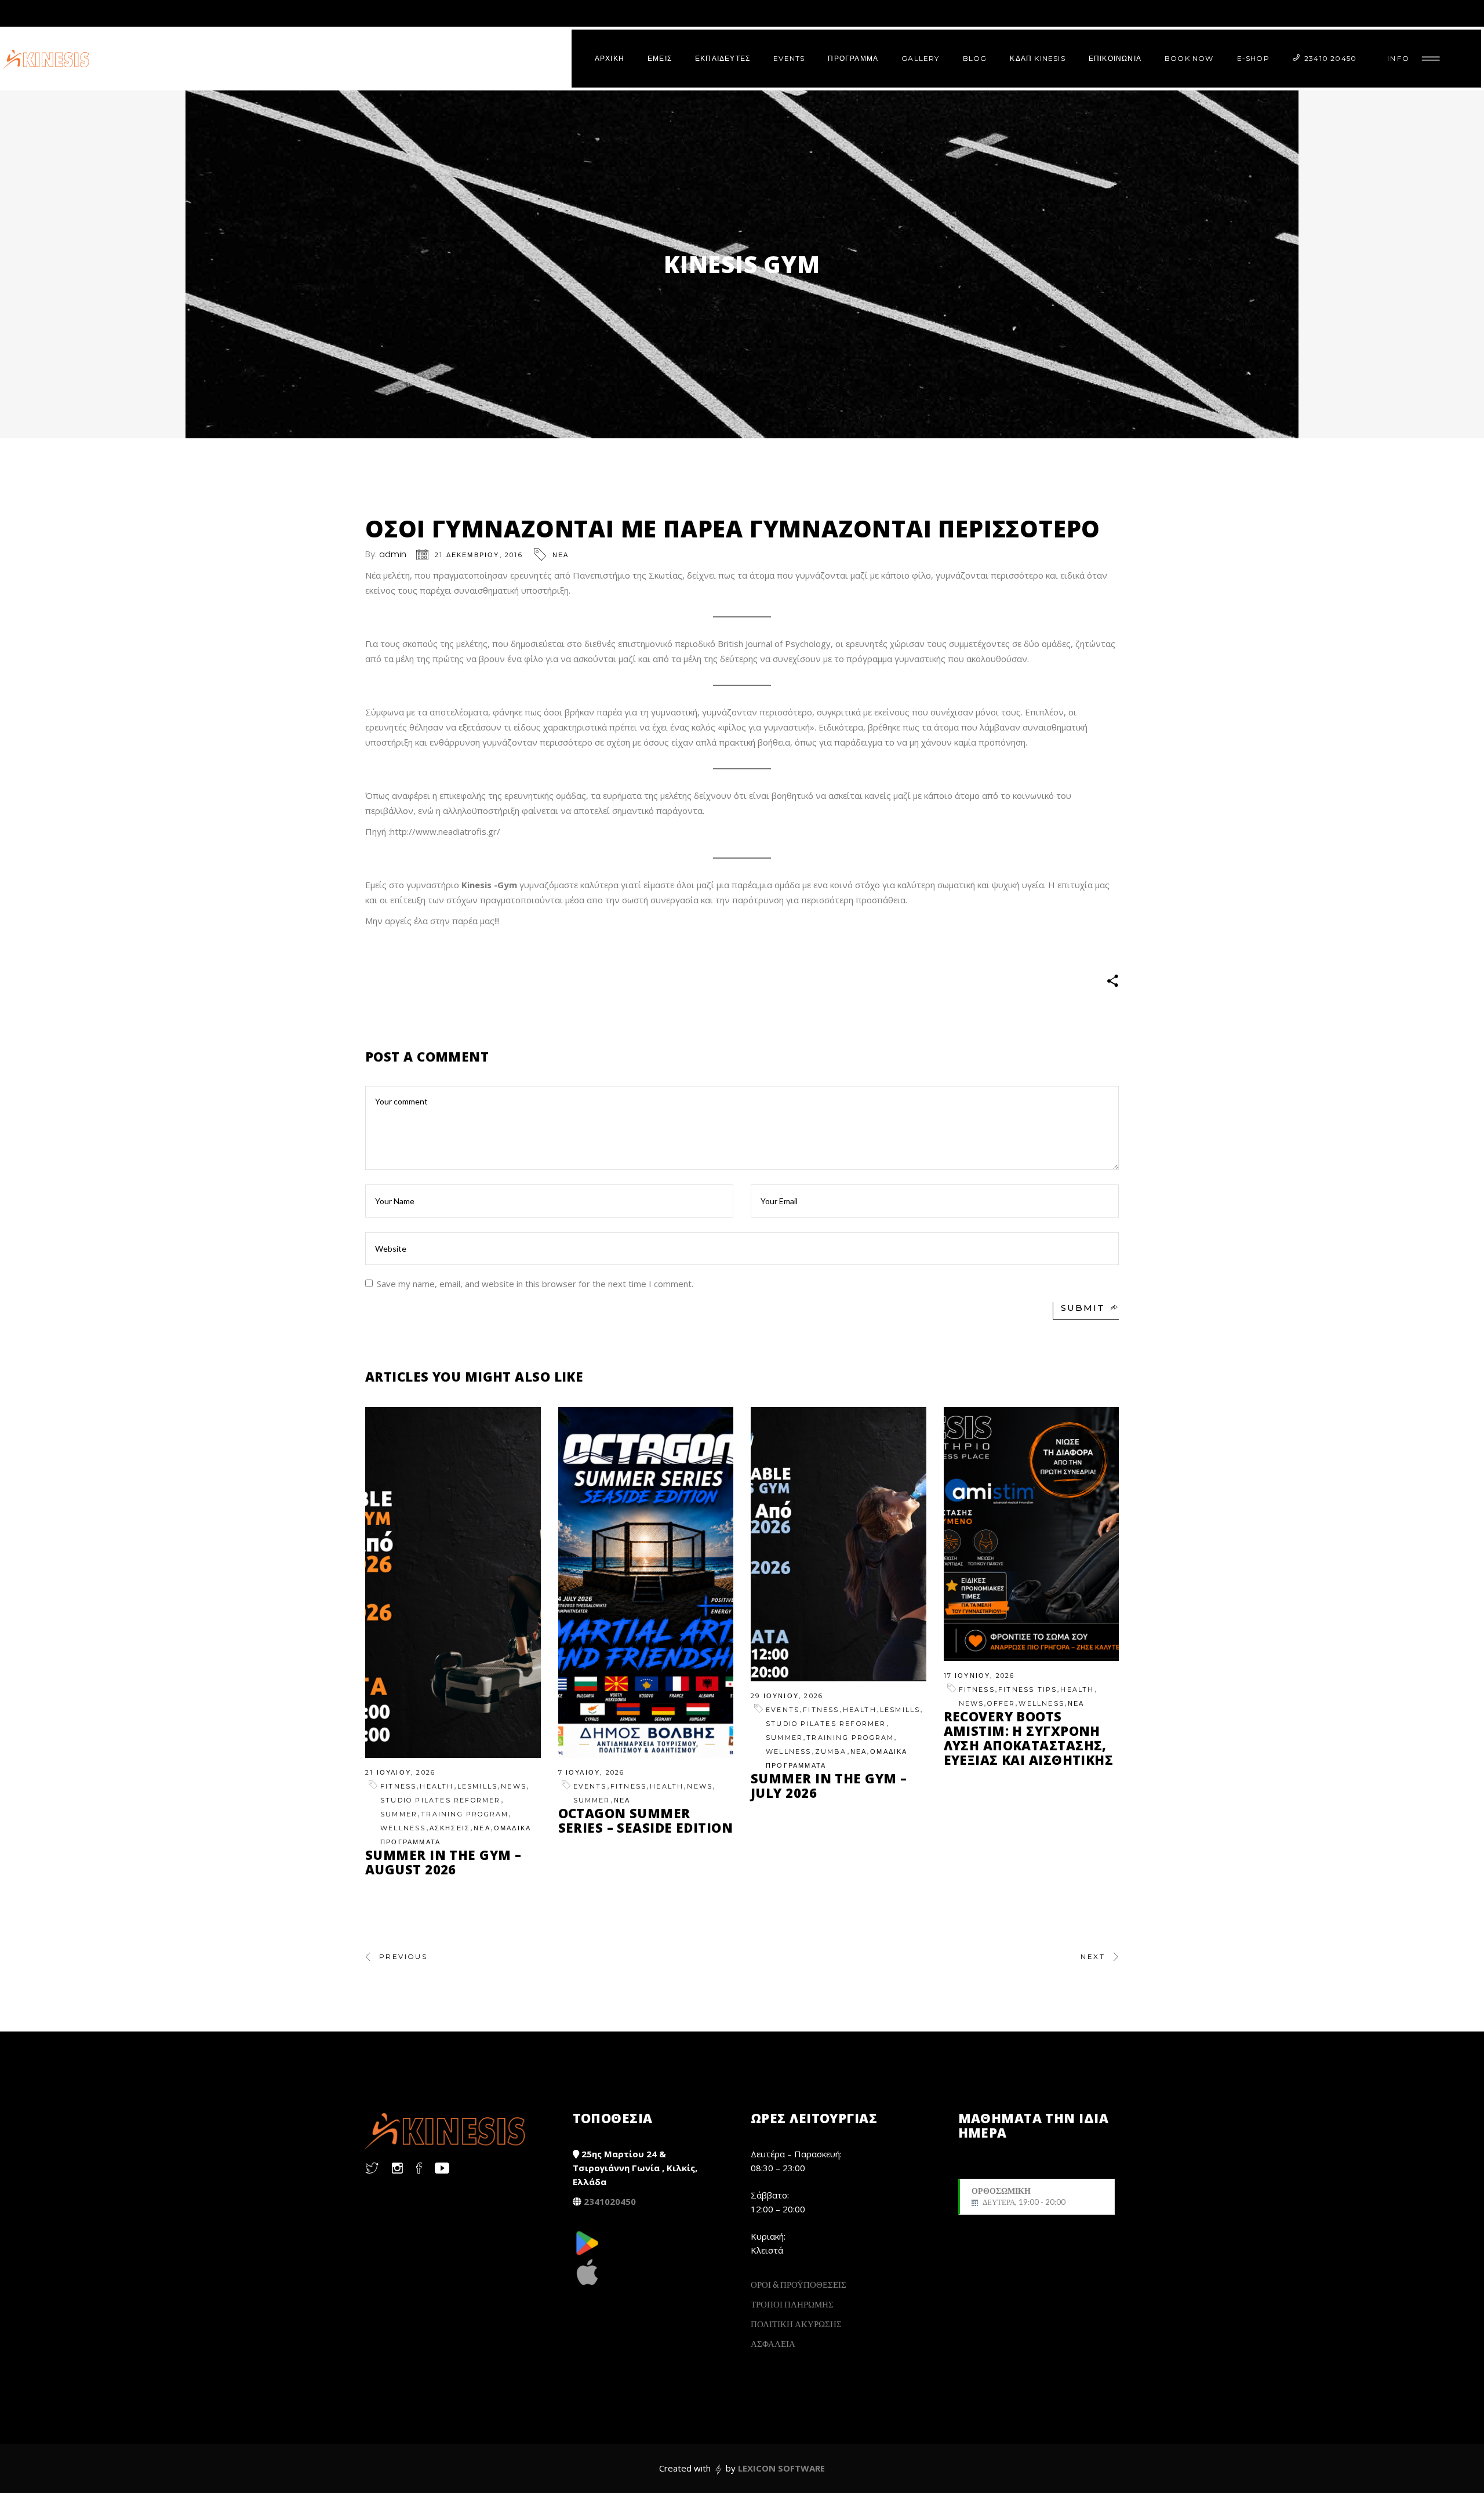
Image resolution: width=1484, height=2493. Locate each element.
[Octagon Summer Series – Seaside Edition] (646, 1582)
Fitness (398, 1786)
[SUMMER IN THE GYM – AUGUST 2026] (453, 1582)
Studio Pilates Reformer (441, 1800)
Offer (1001, 1703)
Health (437, 1786)
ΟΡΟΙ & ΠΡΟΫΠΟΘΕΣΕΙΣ (799, 2284)
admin (393, 554)
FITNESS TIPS (1027, 1689)
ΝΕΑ (561, 555)
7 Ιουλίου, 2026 (592, 1772)
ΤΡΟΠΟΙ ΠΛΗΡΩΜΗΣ (792, 2304)
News (514, 1786)
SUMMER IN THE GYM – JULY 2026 (829, 1785)
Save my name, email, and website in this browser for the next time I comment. (535, 1284)
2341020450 (610, 2201)
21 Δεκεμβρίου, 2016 (479, 555)
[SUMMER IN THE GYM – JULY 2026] (839, 1544)
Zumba (831, 1751)
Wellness (403, 1828)
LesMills (478, 1786)
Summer (399, 1814)
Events (590, 1786)
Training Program (465, 1814)
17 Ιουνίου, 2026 (979, 1676)
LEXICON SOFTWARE (781, 2468)
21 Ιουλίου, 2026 (400, 1772)
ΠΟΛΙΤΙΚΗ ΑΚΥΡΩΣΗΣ (796, 2324)
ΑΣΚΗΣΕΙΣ (450, 1828)
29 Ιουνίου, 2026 (787, 1696)
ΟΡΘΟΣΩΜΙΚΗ (1019, 2196)
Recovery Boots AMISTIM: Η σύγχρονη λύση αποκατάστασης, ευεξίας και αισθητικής (1029, 1738)
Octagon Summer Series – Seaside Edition (646, 1820)
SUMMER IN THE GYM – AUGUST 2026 (443, 1862)
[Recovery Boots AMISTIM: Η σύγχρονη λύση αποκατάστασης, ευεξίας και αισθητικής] (1032, 1534)
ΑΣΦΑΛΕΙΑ (773, 2343)
